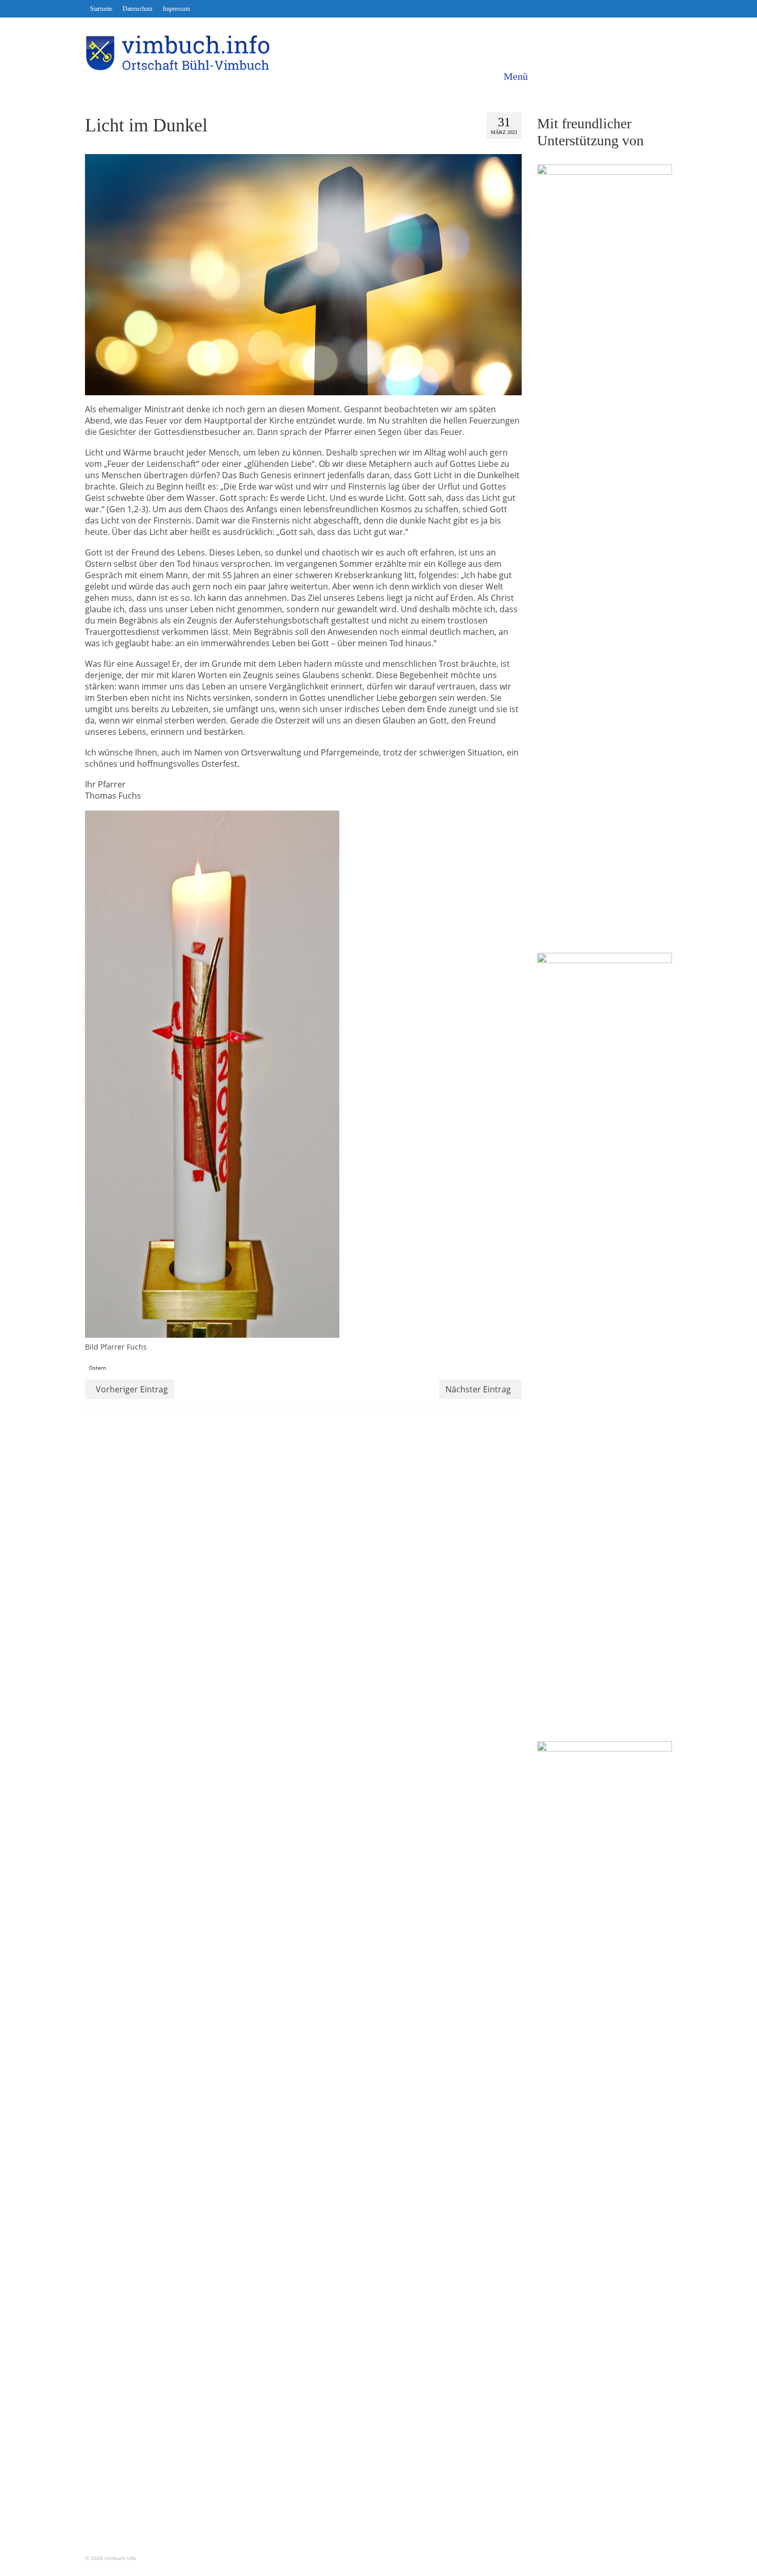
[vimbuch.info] (178, 53)
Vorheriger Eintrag (132, 1389)
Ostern (98, 1368)
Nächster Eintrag (478, 1389)
